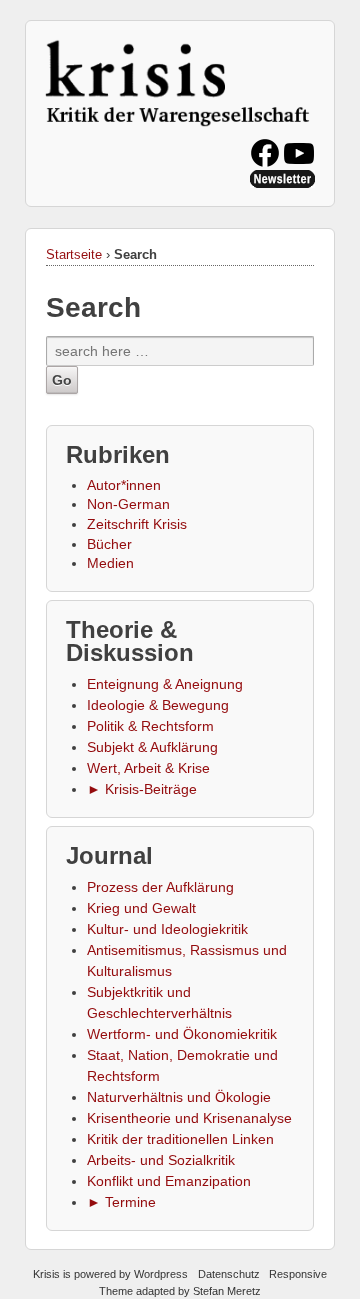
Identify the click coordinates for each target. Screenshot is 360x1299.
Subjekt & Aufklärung (152, 747)
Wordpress (161, 1274)
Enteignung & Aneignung (165, 684)
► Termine (121, 1202)
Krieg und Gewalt (141, 908)
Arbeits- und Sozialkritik (161, 1160)
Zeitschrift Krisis (137, 524)
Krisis (46, 1274)
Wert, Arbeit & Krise (148, 768)
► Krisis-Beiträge (142, 789)
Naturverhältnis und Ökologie (179, 1097)
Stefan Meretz (227, 1291)
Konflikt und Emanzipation (169, 1181)
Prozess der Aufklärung (160, 887)
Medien (110, 563)
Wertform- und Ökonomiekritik (182, 1034)
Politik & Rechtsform (150, 726)
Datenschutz (229, 1274)
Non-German (128, 504)
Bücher (109, 544)
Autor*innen (124, 485)
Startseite (74, 254)
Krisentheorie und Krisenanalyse (189, 1118)
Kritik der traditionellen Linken (180, 1139)
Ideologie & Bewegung (158, 705)
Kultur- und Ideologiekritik (167, 929)
